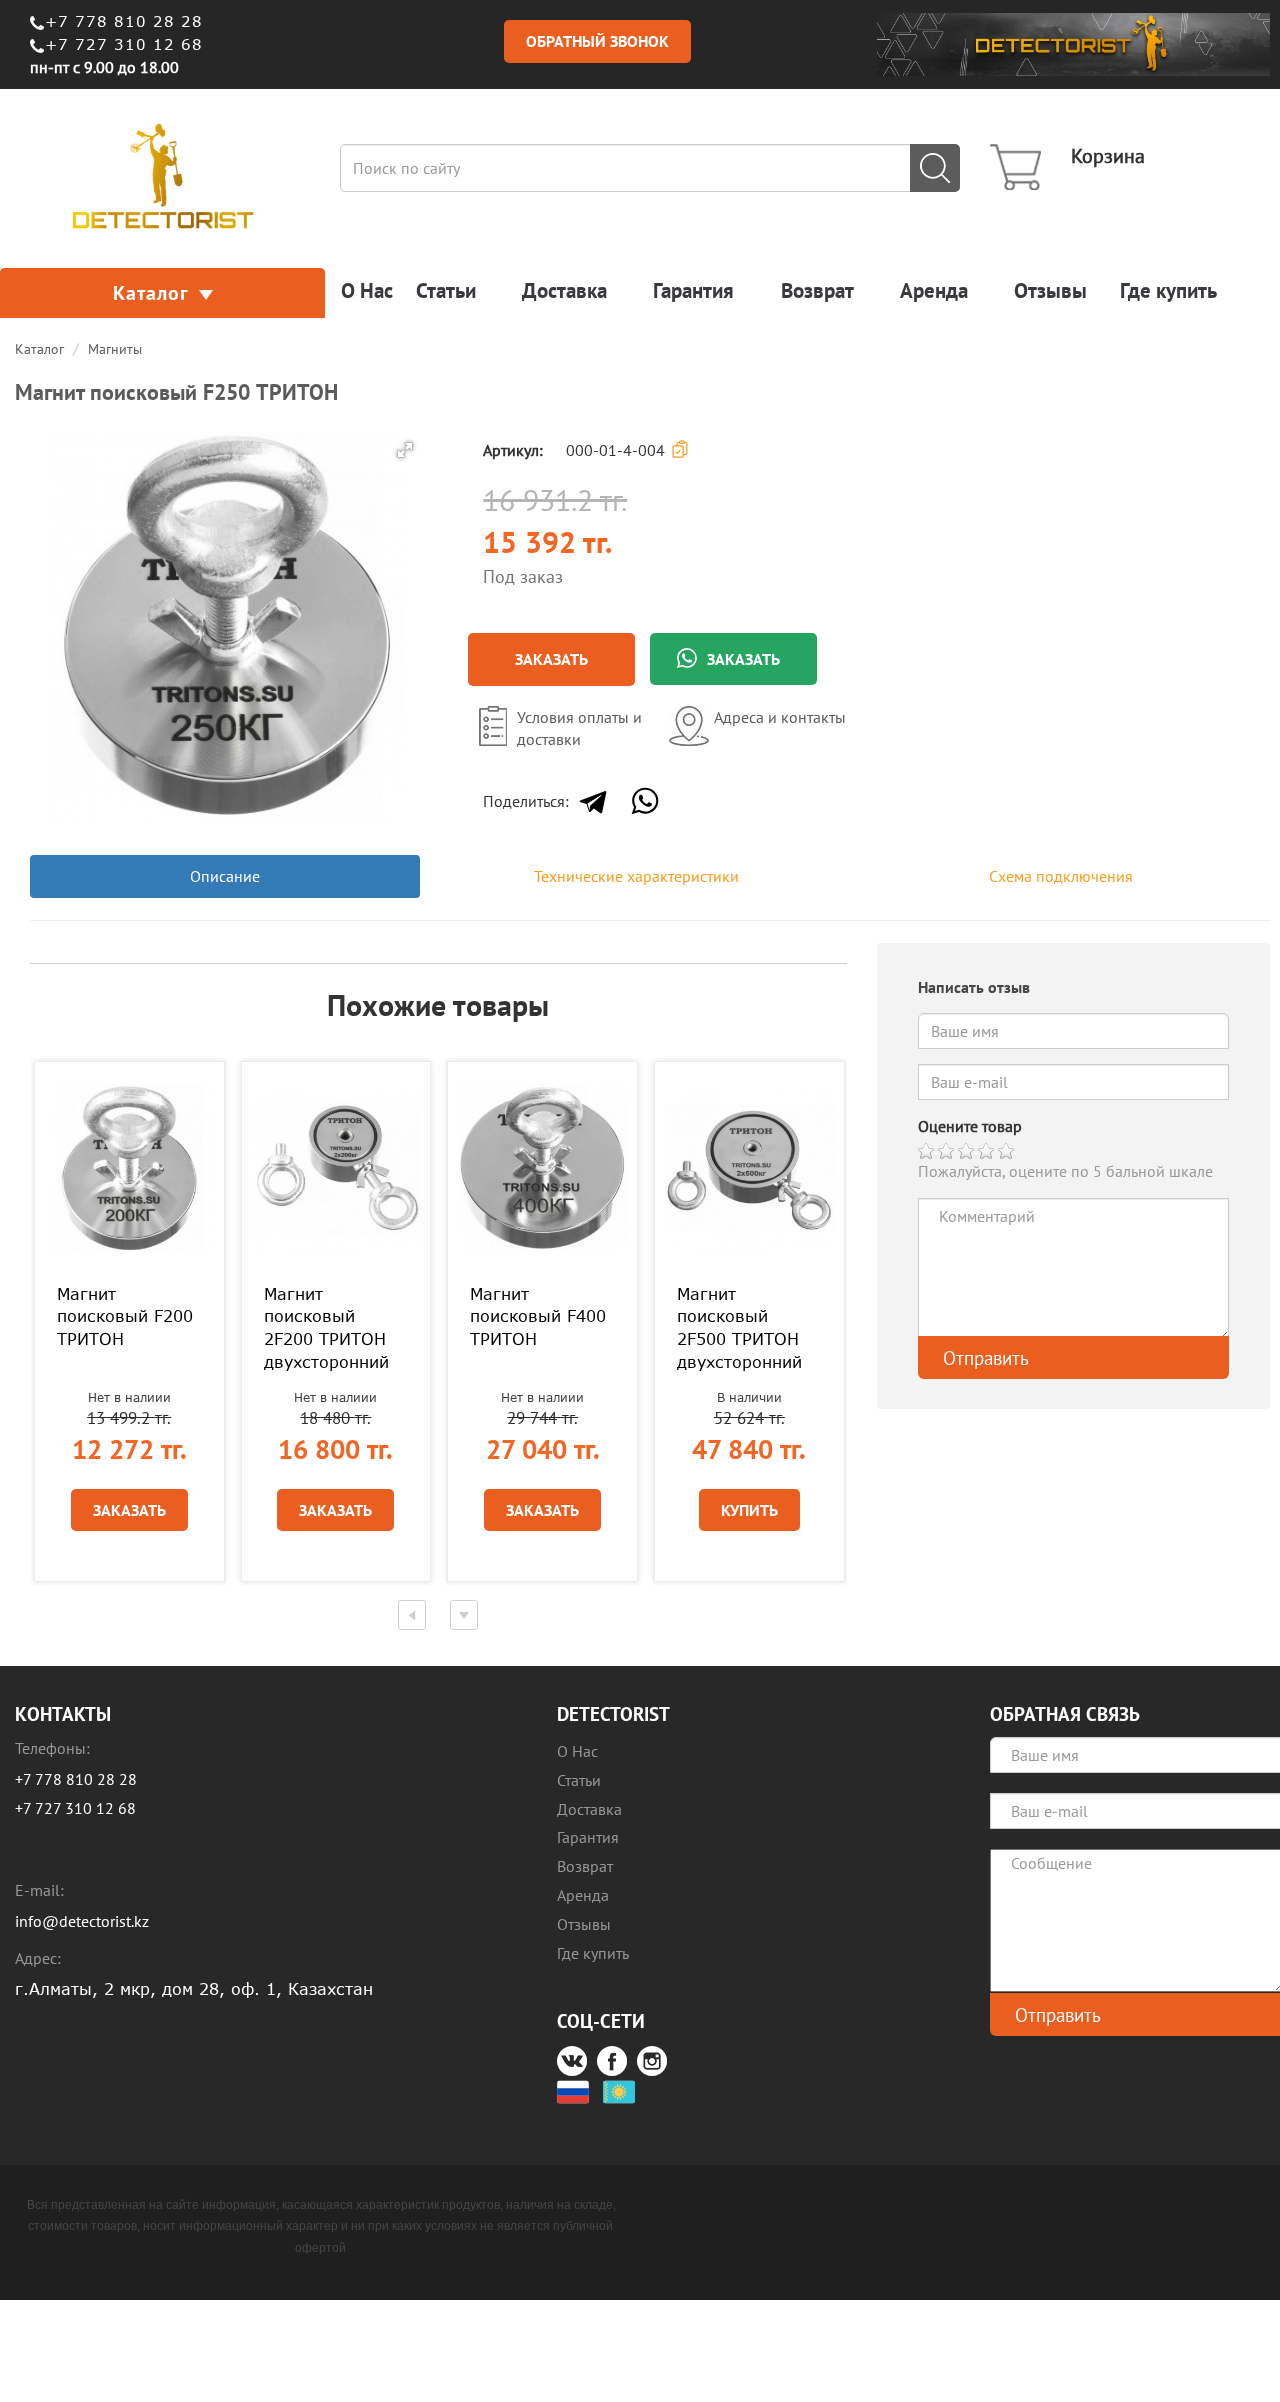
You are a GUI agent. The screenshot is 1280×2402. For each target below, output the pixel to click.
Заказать (551, 659)
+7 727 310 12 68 (124, 44)
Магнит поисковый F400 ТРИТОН (538, 1317)
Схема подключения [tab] (1061, 876)
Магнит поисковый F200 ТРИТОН (125, 1317)
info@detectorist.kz (82, 1921)
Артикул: (509, 450)
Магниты (115, 349)
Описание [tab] (225, 876)
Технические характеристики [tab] (636, 876)
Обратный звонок (597, 41)
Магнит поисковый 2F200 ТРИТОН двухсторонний (326, 1328)
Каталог (151, 293)
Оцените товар (970, 1126)
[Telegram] (593, 801)
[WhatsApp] (645, 801)
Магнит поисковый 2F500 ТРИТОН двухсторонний (739, 1328)
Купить (749, 1510)
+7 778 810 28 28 (124, 21)
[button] (405, 450)
